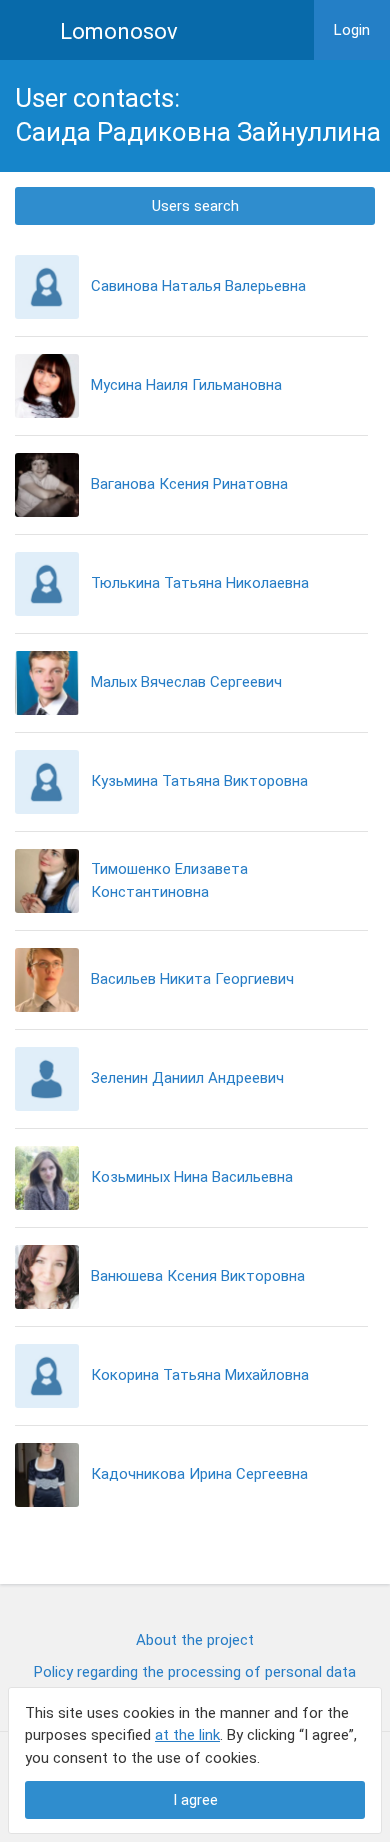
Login (352, 30)
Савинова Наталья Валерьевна (198, 286)
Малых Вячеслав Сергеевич (186, 682)
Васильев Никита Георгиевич (192, 979)
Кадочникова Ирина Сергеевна (199, 1474)
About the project (195, 1640)
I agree (195, 1800)
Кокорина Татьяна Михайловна (200, 1375)
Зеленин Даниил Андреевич (187, 1078)
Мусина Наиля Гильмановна (186, 385)
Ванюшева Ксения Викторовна (198, 1276)
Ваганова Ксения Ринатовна (189, 484)
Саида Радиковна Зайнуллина (198, 132)
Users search (195, 206)
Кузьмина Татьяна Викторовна (199, 781)
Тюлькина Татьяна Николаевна (200, 583)
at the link (187, 1735)
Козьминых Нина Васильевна (192, 1177)
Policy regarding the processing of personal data (195, 1672)
